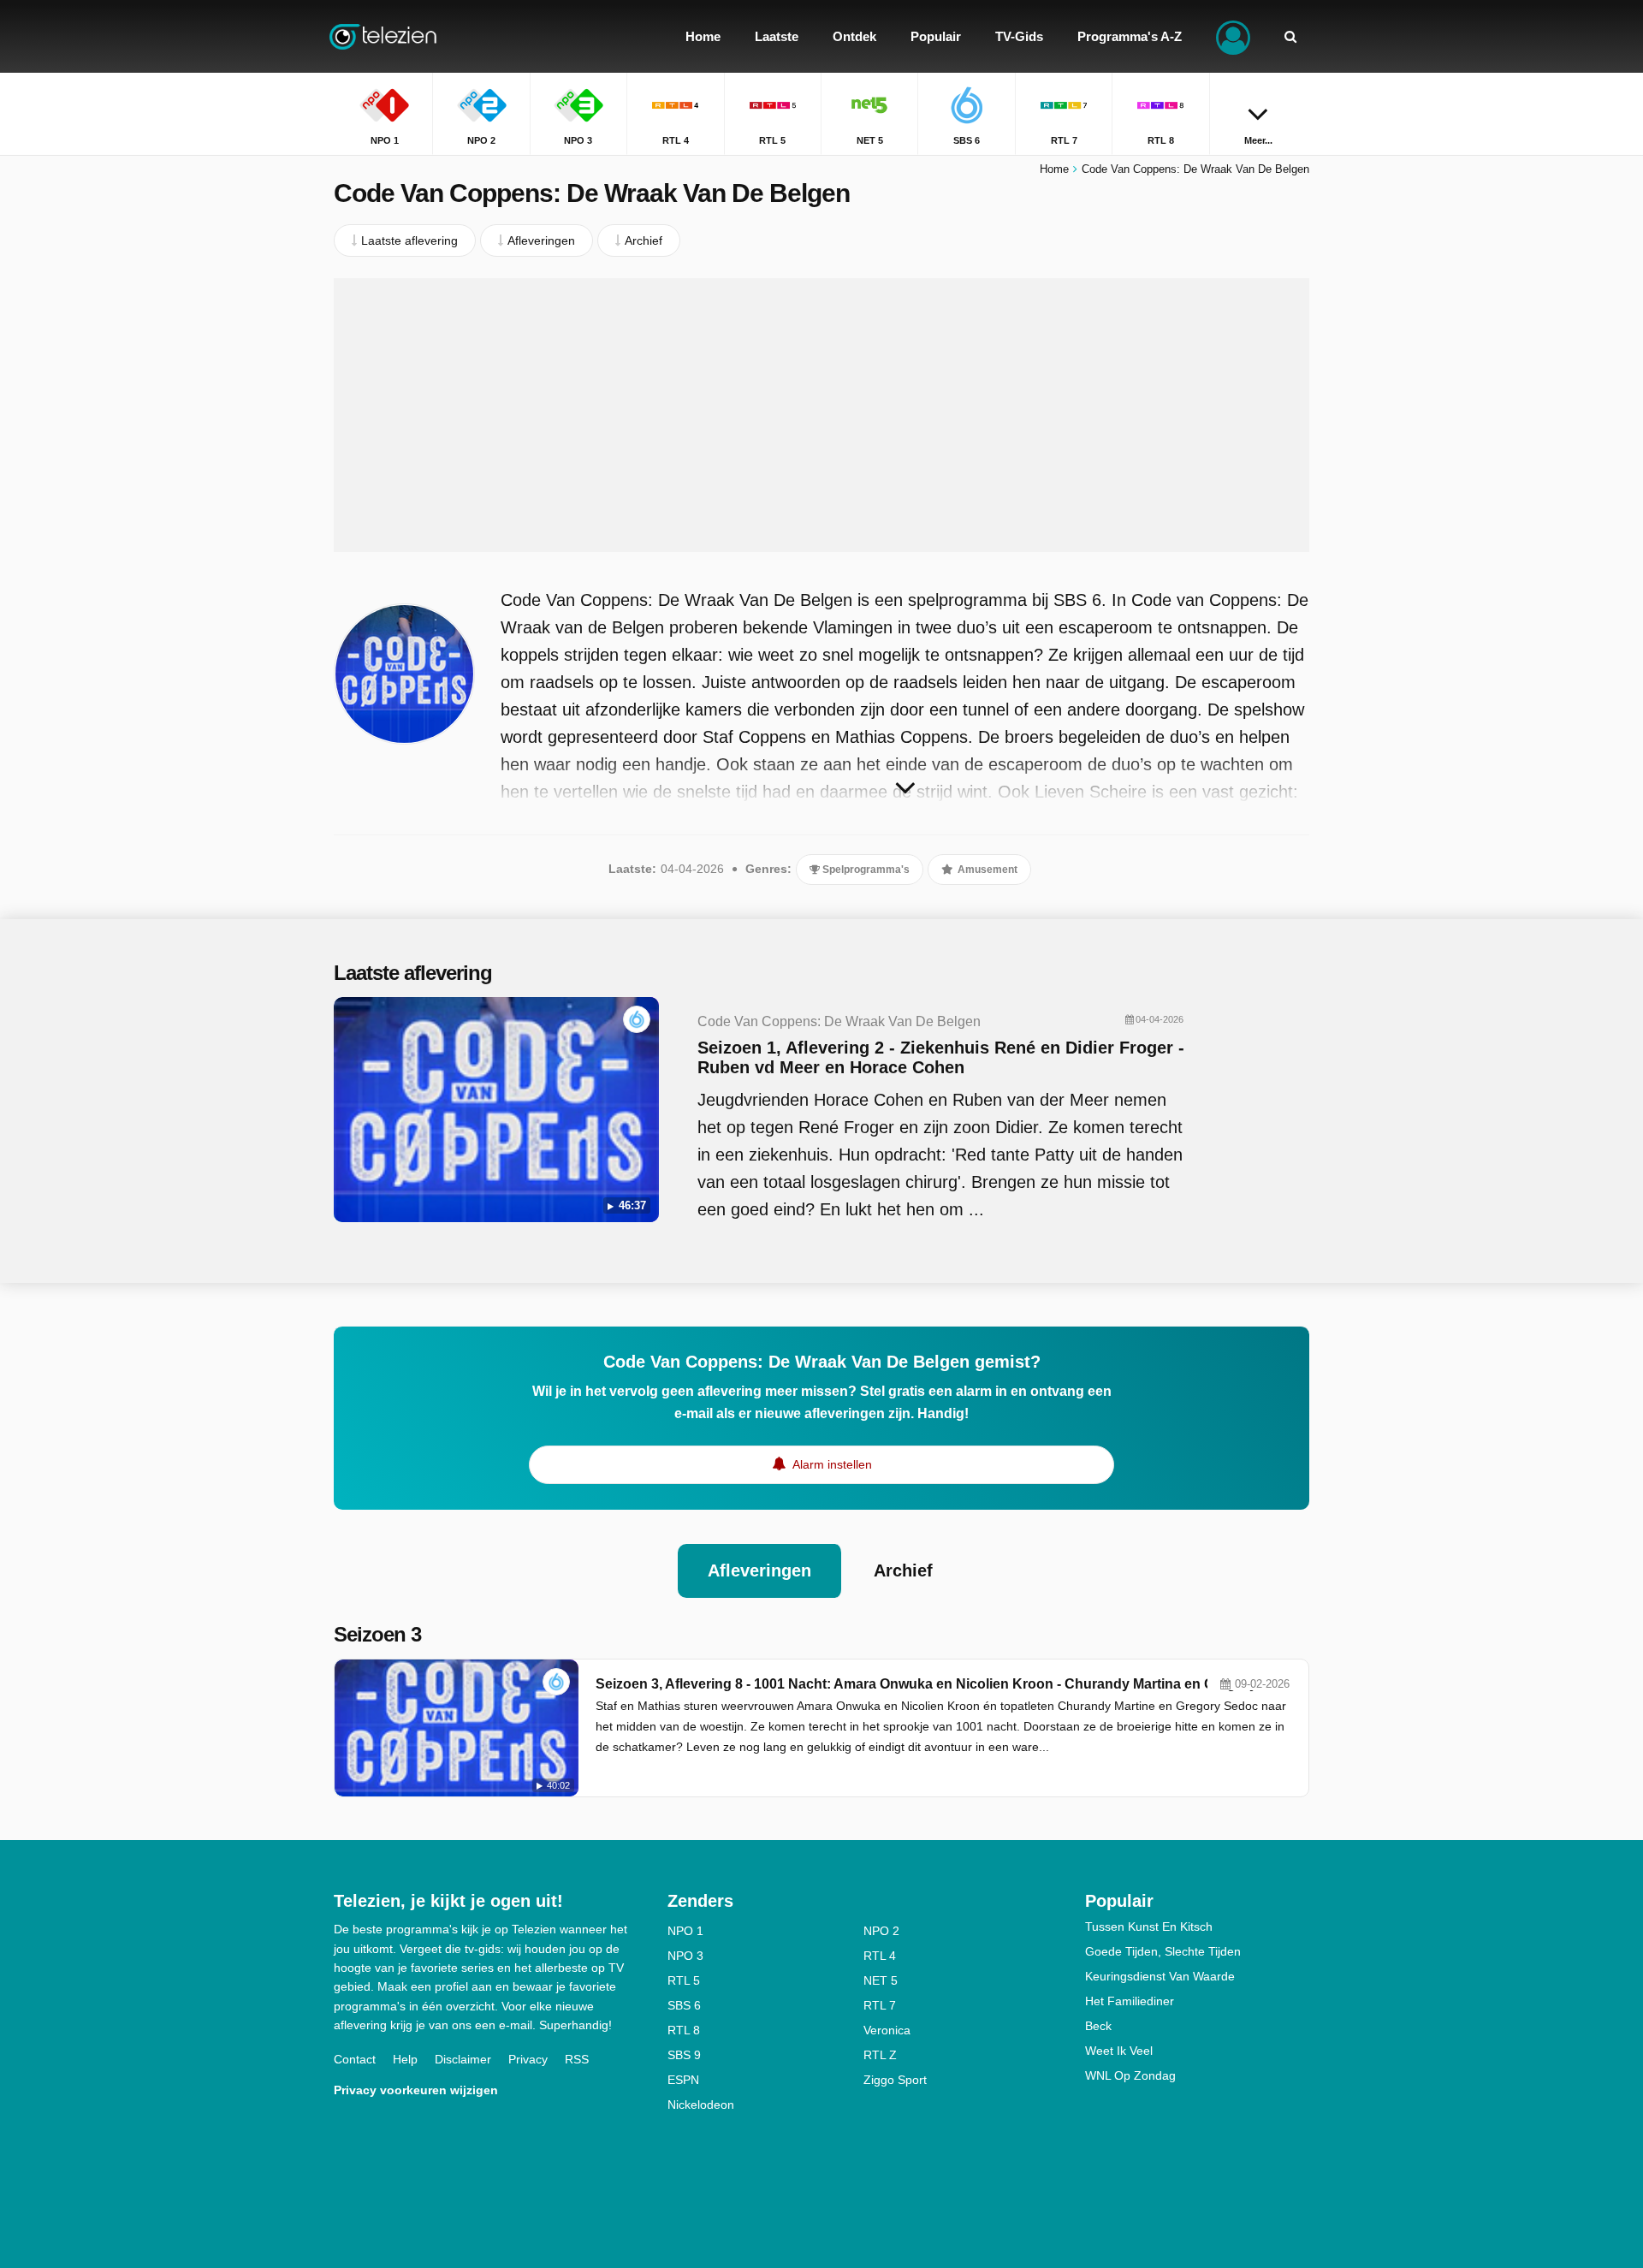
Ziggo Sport (895, 2080)
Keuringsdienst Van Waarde (1160, 1976)
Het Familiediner (1130, 2001)
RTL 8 (684, 2030)
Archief (903, 1570)
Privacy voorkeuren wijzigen (416, 2090)
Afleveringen (759, 1570)
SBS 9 (684, 2055)
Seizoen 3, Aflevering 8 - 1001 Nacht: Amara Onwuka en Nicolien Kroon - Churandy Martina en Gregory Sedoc (944, 1684)
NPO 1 (685, 1931)
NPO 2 (881, 1931)
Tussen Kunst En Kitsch (1149, 1927)
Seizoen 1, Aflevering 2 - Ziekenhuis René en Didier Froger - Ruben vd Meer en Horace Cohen (941, 1057)
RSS (577, 2059)
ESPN (683, 2080)
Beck (1098, 2026)
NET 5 (881, 1980)
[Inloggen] (1233, 36)
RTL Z (880, 2055)
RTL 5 (684, 1980)
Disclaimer (463, 2059)
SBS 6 (684, 2005)
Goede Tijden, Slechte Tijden (1163, 1951)
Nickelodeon (701, 2105)
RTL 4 (880, 1956)
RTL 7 (880, 2005)
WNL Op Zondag (1130, 2075)
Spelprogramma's (865, 870)
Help (405, 2059)
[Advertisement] (821, 415)
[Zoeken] (1290, 36)
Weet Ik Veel (1119, 2051)
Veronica (887, 2030)
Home (1054, 169)
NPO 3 (685, 1956)
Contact (355, 2059)
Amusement (986, 870)
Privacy (528, 2059)
